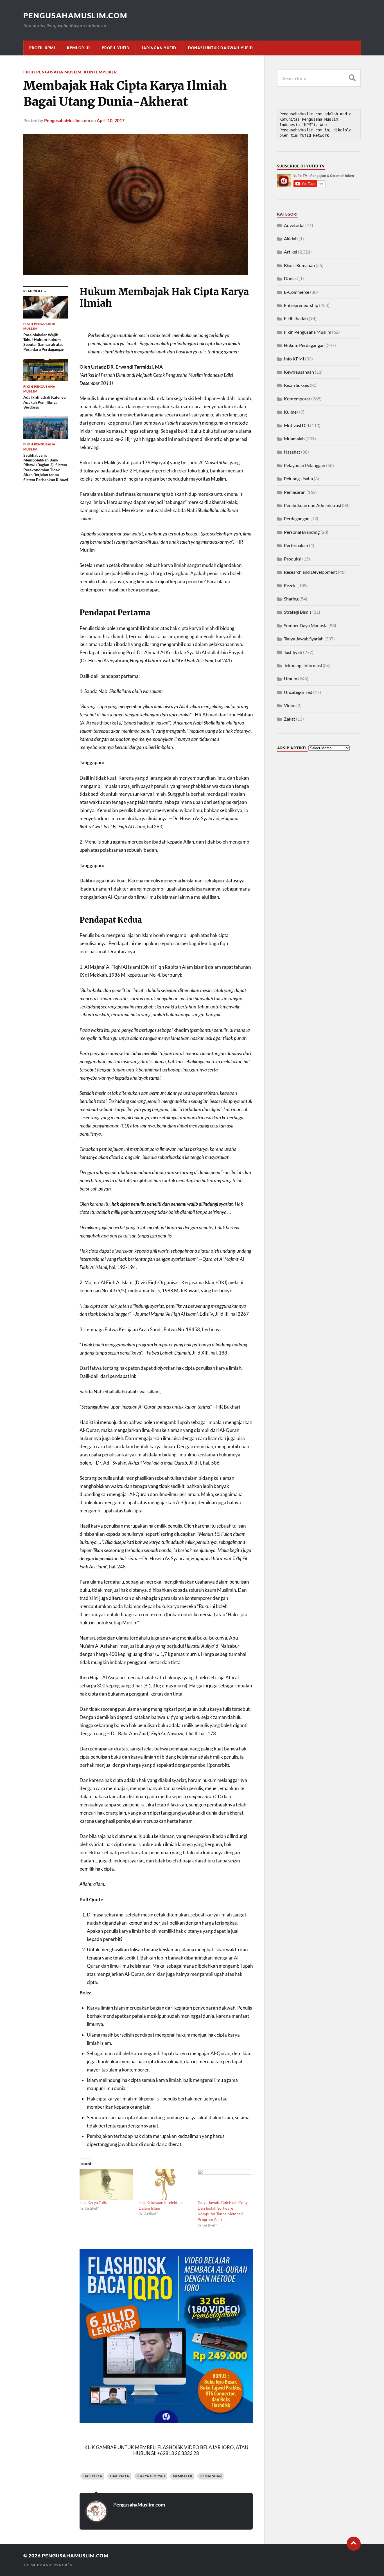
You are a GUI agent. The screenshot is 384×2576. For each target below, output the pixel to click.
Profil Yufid (116, 48)
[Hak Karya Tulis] (106, 2184)
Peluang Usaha (298, 478)
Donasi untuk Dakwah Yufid (221, 48)
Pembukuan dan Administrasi (312, 505)
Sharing (291, 599)
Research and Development (310, 572)
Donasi (291, 278)
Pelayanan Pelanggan (305, 465)
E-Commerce (297, 292)
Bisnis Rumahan (299, 265)
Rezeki (290, 585)
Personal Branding (302, 532)
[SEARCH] (352, 78)
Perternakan (296, 545)
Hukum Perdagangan (304, 345)
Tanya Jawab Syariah (304, 639)
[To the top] (354, 2544)
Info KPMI (294, 359)
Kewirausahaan (299, 372)
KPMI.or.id (78, 48)
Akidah (291, 238)
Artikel (291, 252)
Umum (291, 679)
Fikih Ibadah (296, 318)
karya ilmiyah (151, 2476)
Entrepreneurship (301, 305)
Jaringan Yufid (159, 48)
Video (290, 705)
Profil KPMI (42, 48)
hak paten (120, 2476)
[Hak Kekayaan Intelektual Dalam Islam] (165, 2184)
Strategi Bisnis (298, 612)
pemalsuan (211, 2476)
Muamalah (294, 439)
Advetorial (294, 225)
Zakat (290, 719)
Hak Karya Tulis (93, 2202)
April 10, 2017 (111, 120)
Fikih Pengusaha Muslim (52, 72)
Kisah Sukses (296, 385)
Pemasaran (295, 492)
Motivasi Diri (297, 425)
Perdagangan (297, 518)
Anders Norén (58, 2565)
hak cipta (93, 2476)
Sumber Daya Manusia (306, 625)
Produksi (293, 559)
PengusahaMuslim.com (75, 15)
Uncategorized (298, 692)
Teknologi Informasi (303, 665)
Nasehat (292, 452)
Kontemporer (100, 72)
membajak (183, 2476)
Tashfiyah (293, 652)
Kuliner (291, 412)
